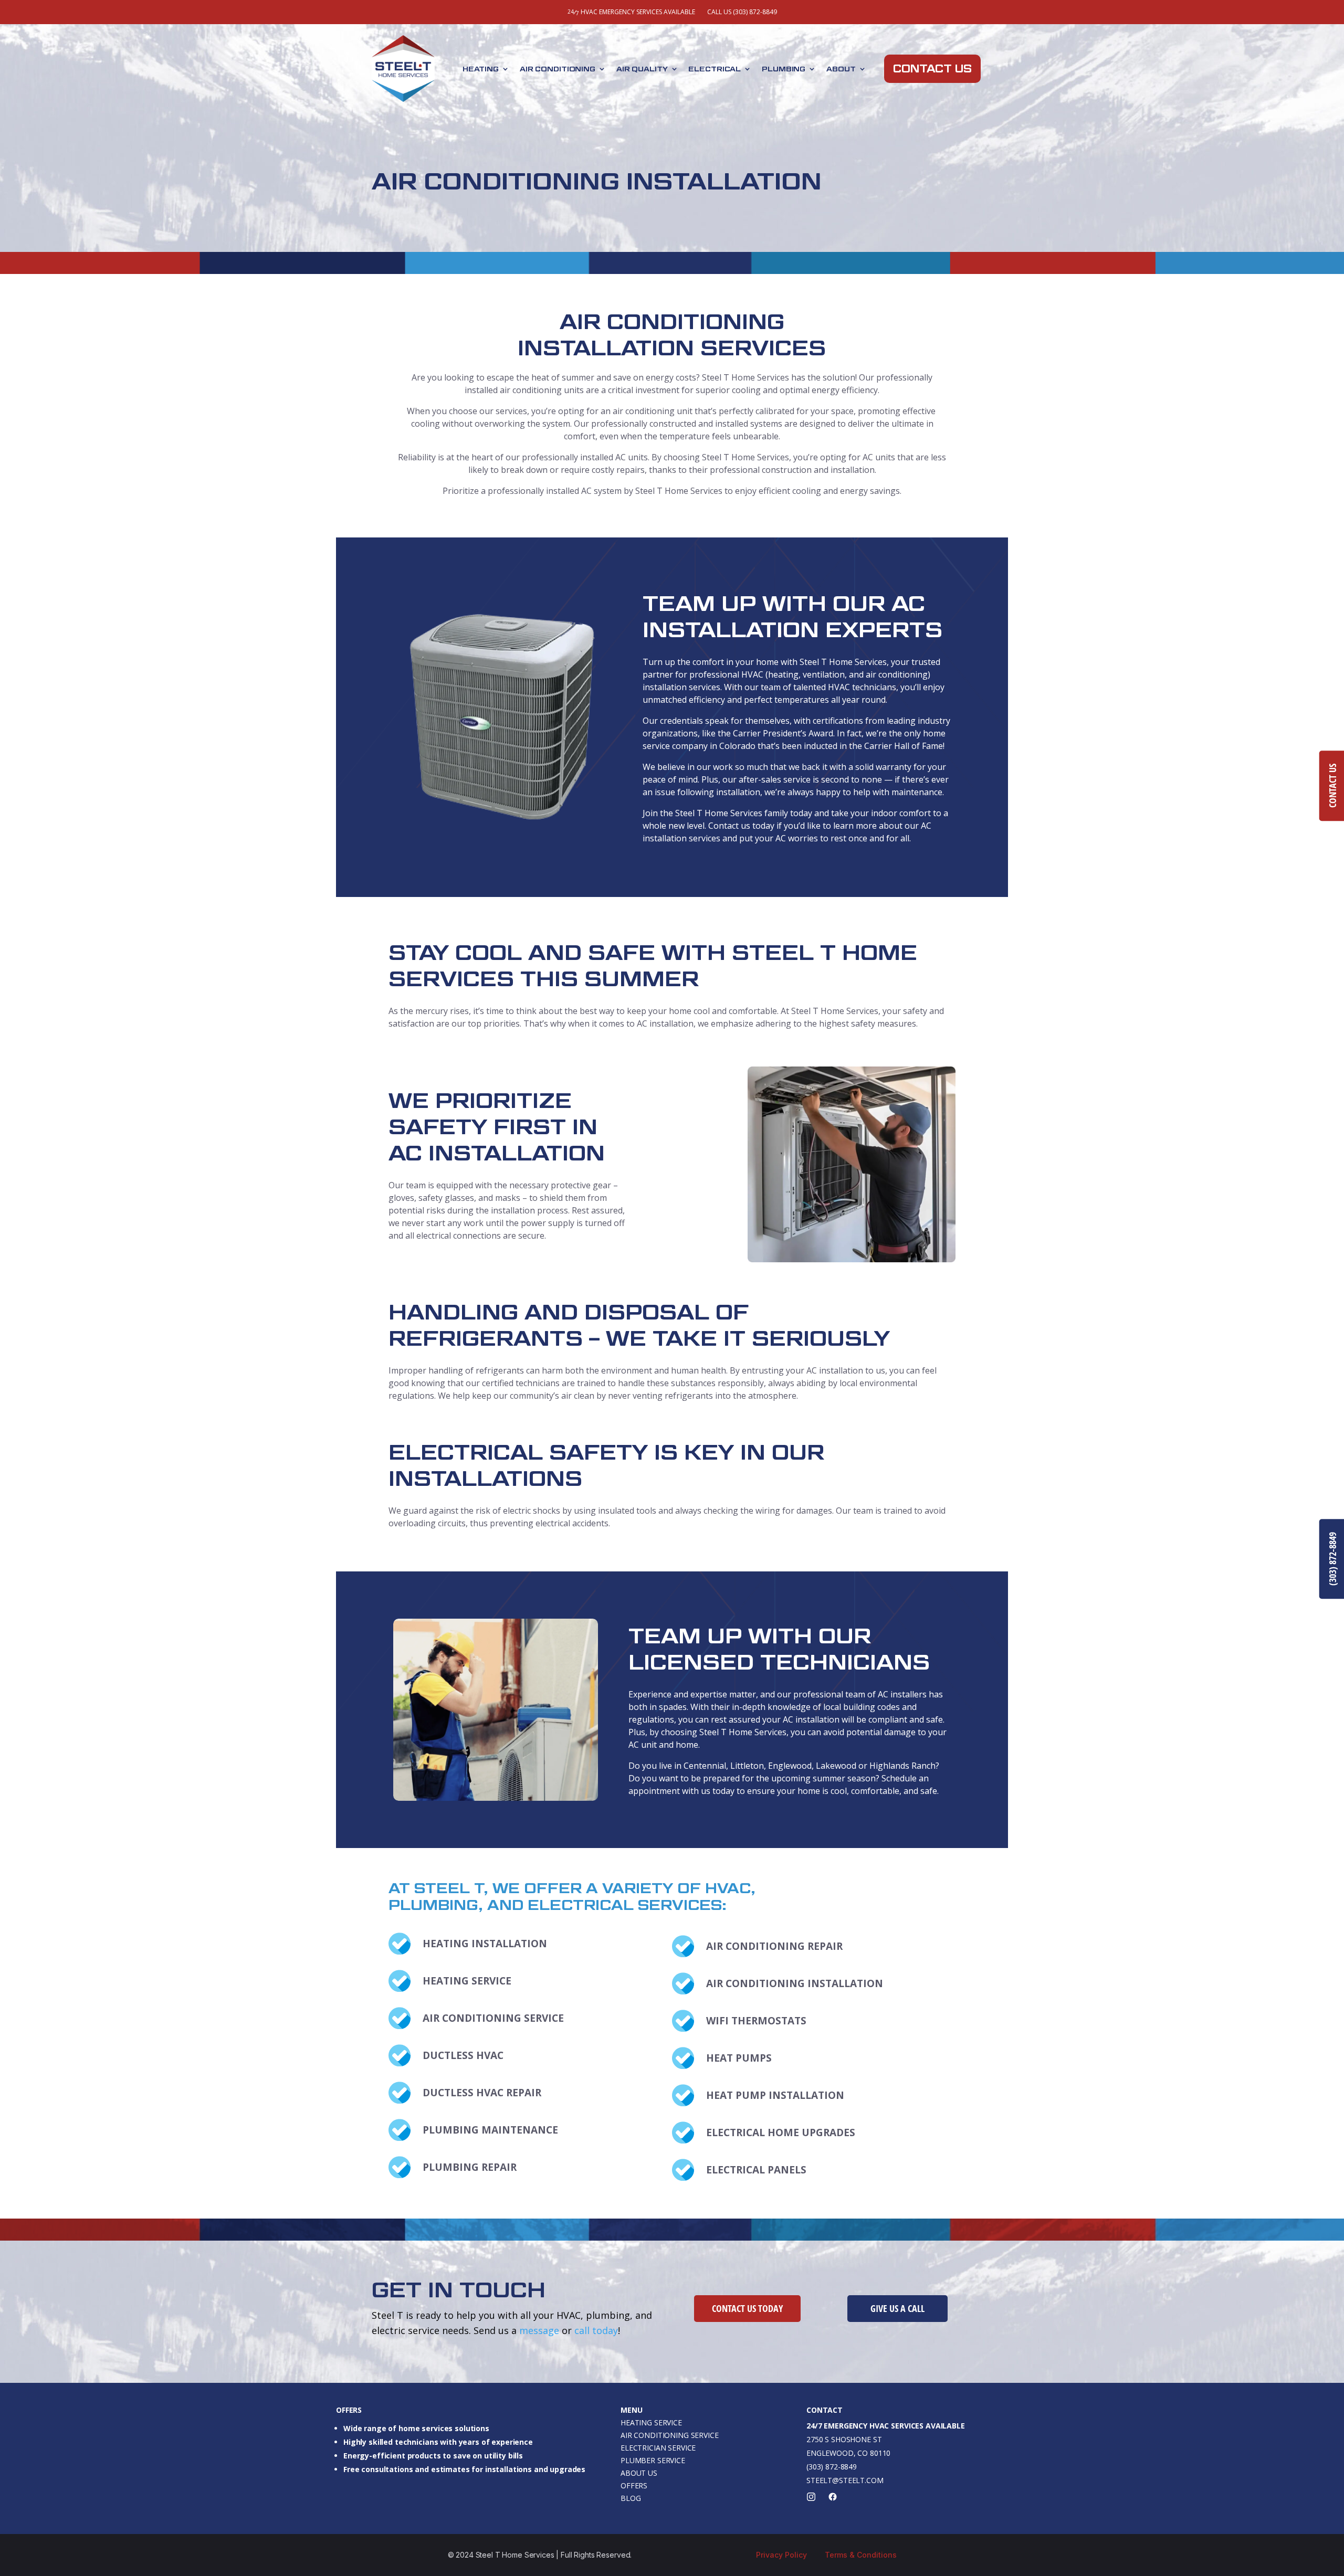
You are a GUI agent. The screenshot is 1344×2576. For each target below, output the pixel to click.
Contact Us (932, 69)
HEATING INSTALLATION (485, 1944)
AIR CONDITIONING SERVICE (493, 2018)
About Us (639, 2473)
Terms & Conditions (861, 2555)
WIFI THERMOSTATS (756, 2021)
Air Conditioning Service (670, 2435)
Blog (631, 2498)
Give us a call (897, 2308)
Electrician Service (658, 2448)
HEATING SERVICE (467, 1981)
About (841, 69)
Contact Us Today (747, 2308)
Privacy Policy (781, 2555)
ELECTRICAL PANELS (756, 2170)
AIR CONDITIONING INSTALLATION (795, 1983)
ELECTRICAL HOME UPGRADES (781, 2132)
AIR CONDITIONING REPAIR (774, 1946)
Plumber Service (653, 2460)
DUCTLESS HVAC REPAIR (482, 2093)
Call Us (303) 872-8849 (742, 12)
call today (596, 2330)
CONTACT (825, 2410)
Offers (634, 2485)
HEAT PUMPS (739, 2058)
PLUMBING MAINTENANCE (490, 2130)
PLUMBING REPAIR (470, 2167)
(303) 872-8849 (832, 2467)
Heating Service (651, 2422)
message (539, 2330)
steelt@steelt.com (845, 2480)
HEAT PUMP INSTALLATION (775, 2095)
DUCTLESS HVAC (463, 2055)
